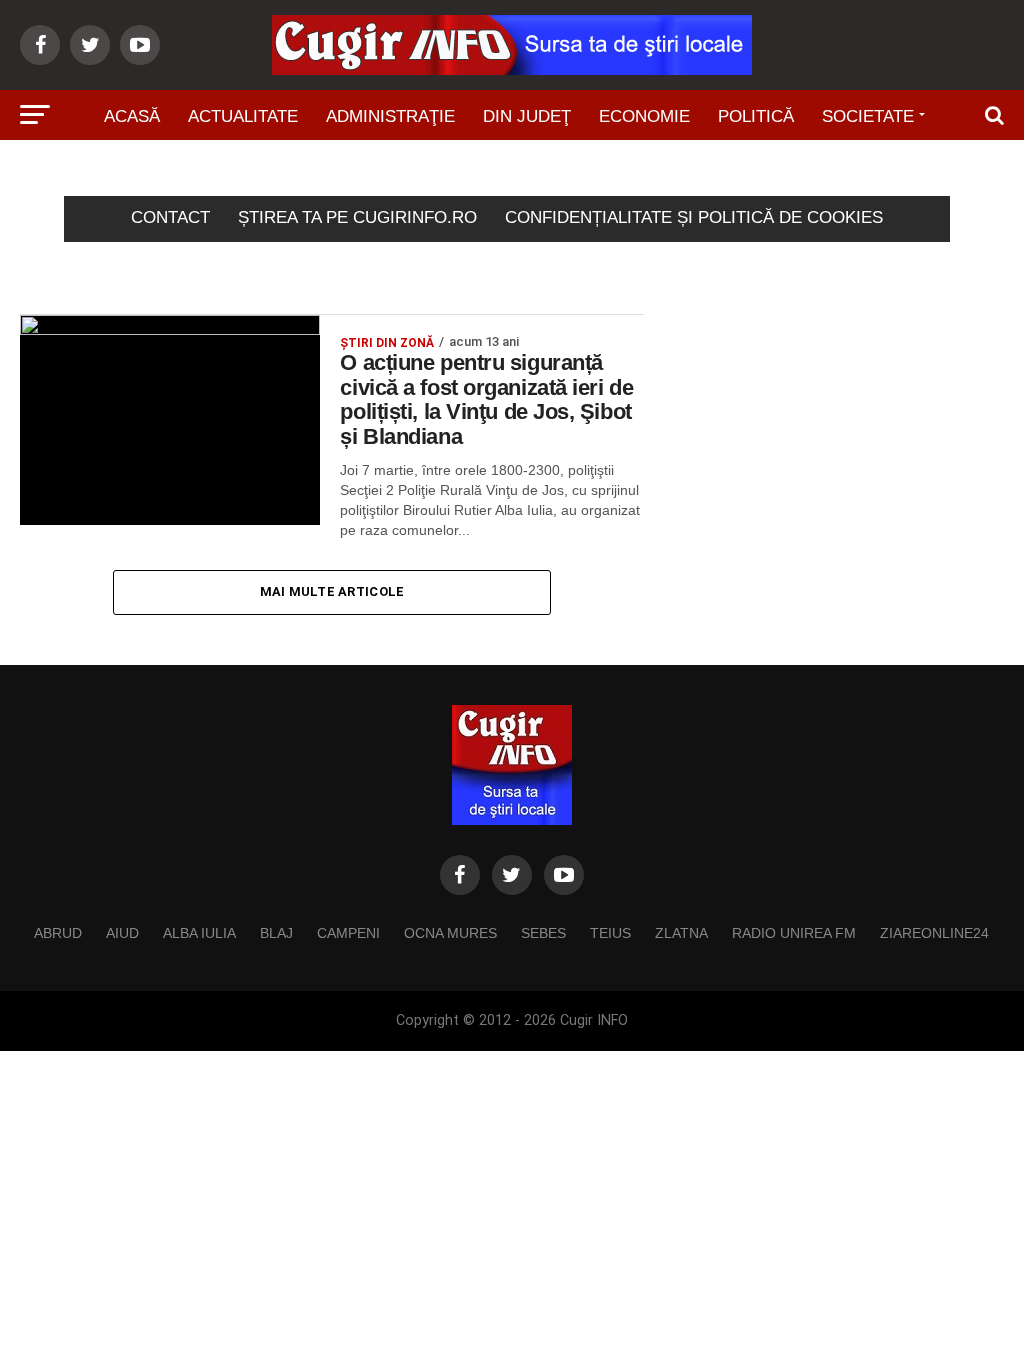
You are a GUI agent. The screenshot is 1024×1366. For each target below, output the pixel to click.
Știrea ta (476, 172)
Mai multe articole (332, 591)
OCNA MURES (450, 933)
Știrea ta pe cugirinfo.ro (357, 217)
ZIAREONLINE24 (934, 933)
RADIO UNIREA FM (794, 933)
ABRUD (58, 933)
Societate (868, 116)
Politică (756, 116)
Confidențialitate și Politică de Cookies (694, 217)
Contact (170, 217)
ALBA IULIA (199, 933)
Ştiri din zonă (610, 172)
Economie (644, 116)
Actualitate (243, 116)
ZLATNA (681, 933)
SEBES (543, 933)
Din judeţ (527, 116)
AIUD (122, 933)
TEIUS (610, 933)
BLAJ (276, 933)
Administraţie (390, 116)
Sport (377, 172)
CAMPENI (348, 933)
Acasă (132, 116)
